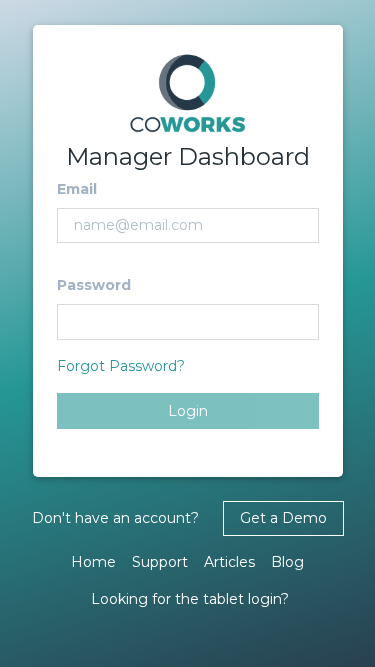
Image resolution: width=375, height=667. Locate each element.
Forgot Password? (121, 366)
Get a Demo (283, 518)
